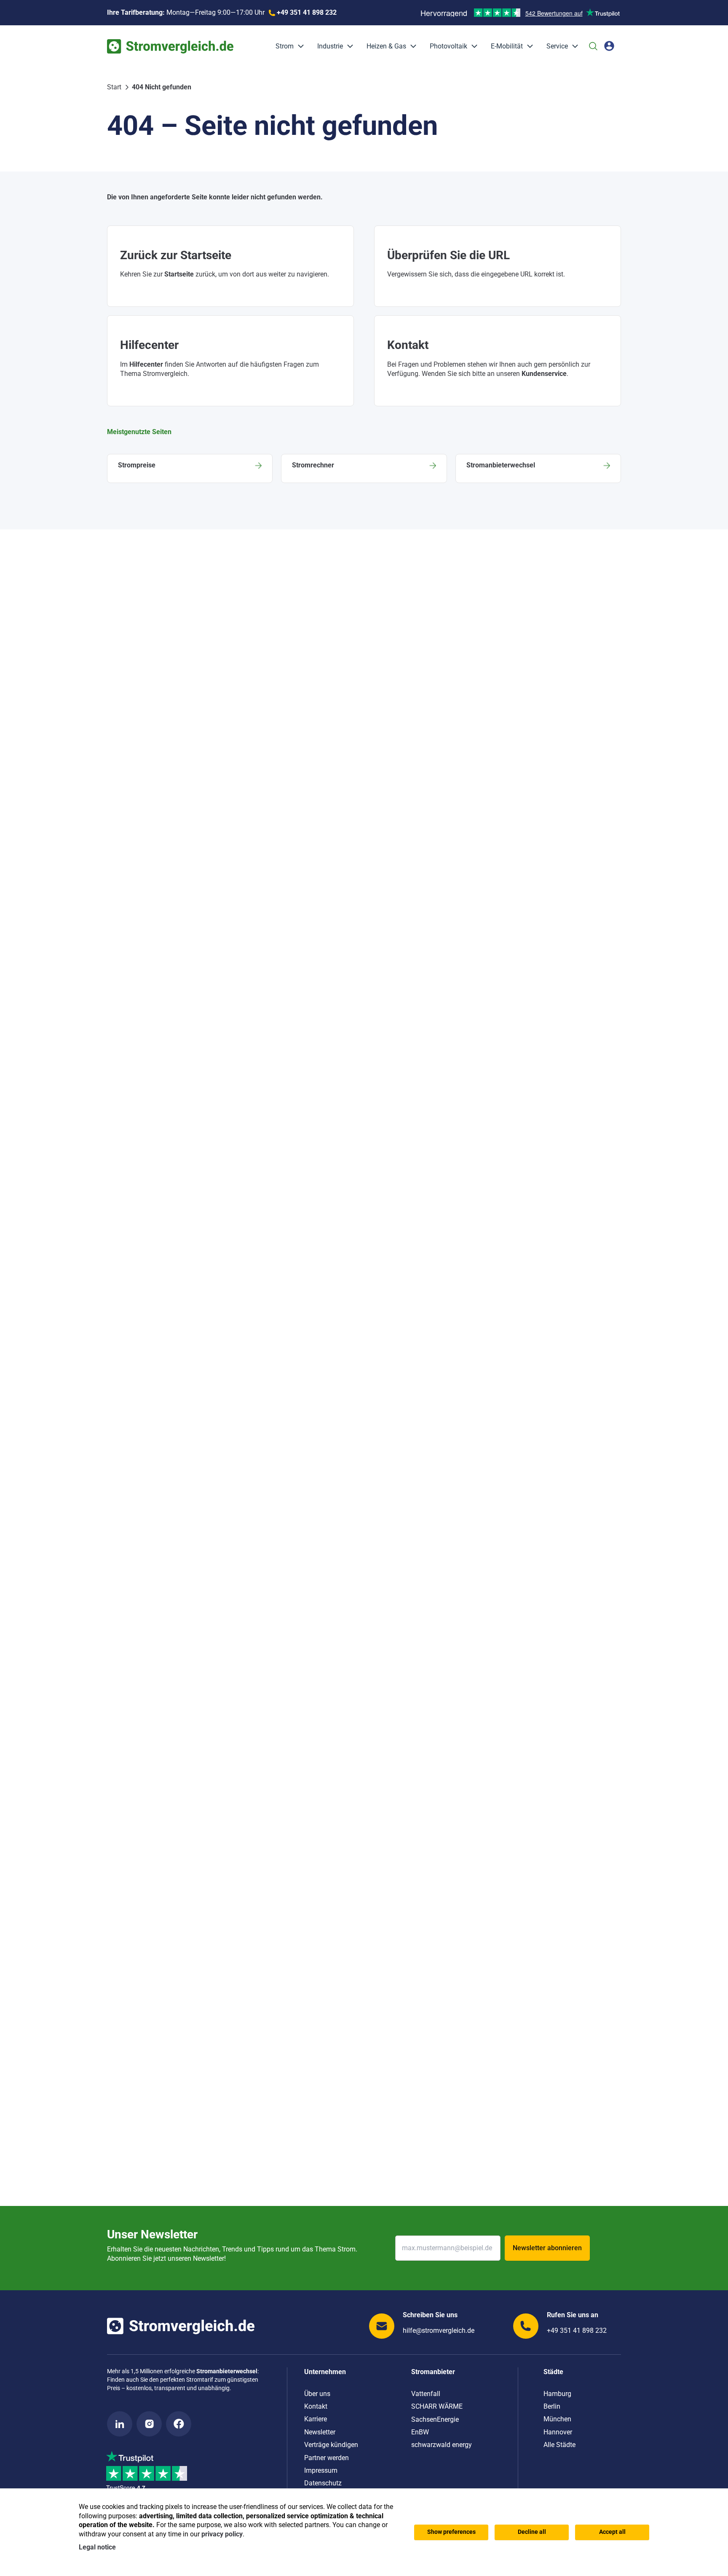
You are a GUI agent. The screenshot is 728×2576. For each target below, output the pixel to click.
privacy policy (222, 2534)
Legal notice (97, 2547)
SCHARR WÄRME (437, 2406)
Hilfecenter (146, 364)
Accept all (612, 2532)
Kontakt (316, 2406)
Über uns (317, 2394)
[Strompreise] (190, 468)
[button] (299, 46)
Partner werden (327, 2458)
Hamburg (557, 2394)
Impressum (321, 2470)
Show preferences (451, 2532)
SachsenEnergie (435, 2419)
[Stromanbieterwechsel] (538, 468)
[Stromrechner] (364, 468)
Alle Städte (559, 2445)
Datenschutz (323, 2483)
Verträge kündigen (331, 2445)
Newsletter (320, 2432)
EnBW (420, 2432)
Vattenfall (426, 2394)
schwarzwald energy (442, 2445)
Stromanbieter (433, 2372)
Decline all (532, 2532)
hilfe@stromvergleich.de (439, 2330)
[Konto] (609, 46)
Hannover (558, 2432)
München (557, 2419)
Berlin (552, 2406)
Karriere (316, 2419)
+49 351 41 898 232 (577, 2330)
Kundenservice (544, 374)
